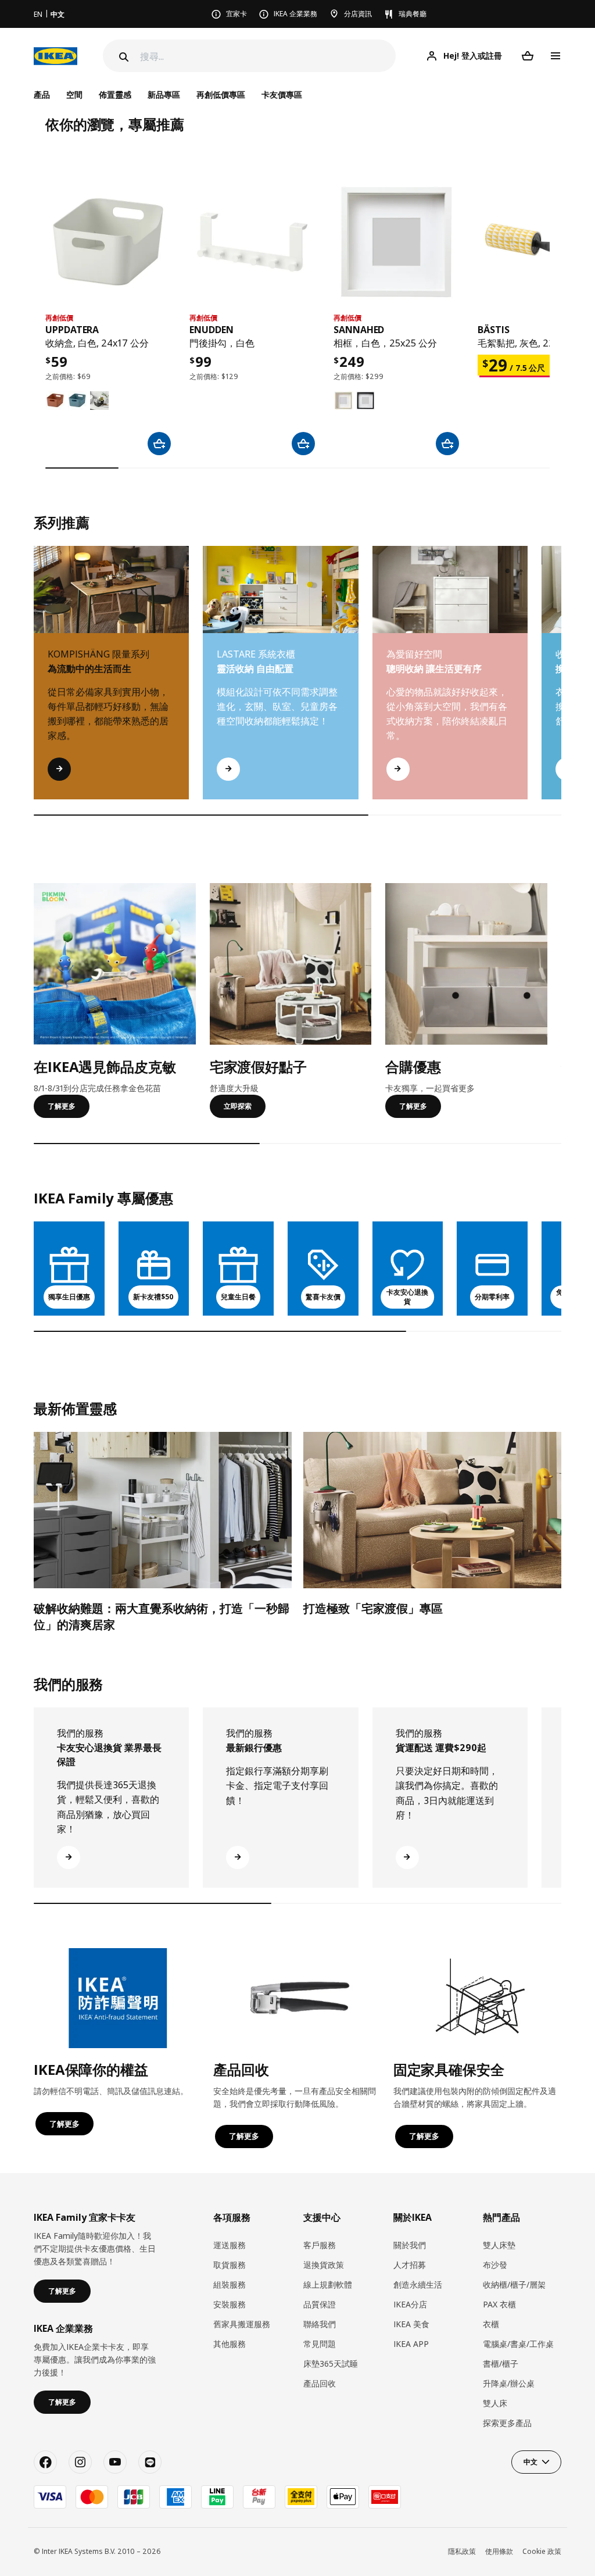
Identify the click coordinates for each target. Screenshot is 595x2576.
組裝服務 (230, 2284)
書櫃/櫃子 (501, 2364)
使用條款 (499, 2551)
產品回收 (320, 2383)
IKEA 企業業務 (295, 14)
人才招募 (410, 2265)
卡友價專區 (282, 94)
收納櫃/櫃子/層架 (514, 2284)
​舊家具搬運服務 (242, 2324)
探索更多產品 (507, 2423)
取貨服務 (230, 2265)
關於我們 (410, 2245)
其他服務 (230, 2344)
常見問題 (320, 2344)
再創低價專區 (221, 94)
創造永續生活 (418, 2284)
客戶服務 (320, 2245)
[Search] (123, 57)
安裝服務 (230, 2304)
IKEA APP (411, 2344)
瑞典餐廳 (413, 14)
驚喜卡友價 (323, 1297)
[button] (561, 684)
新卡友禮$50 (153, 1297)
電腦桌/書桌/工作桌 (518, 2344)
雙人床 (495, 2403)
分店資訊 (358, 14)
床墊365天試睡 (331, 2364)
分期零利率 (492, 1297)
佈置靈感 (115, 94)
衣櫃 (491, 2324)
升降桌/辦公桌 (509, 2383)
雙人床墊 (499, 2245)
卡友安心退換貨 (407, 1297)
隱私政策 (462, 2551)
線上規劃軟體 (328, 2284)
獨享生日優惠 (69, 1297)
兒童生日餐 (238, 1297)
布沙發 (495, 2265)
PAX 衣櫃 (499, 2304)
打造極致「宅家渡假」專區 (373, 1608)
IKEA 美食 (411, 2324)
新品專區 (164, 94)
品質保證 (320, 2304)
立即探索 (238, 1106)
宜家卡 (236, 14)
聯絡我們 (320, 2324)
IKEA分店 (410, 2304)
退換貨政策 (324, 2265)
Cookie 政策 (542, 2551)
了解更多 (62, 1106)
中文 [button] (531, 2462)
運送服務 (230, 2245)
